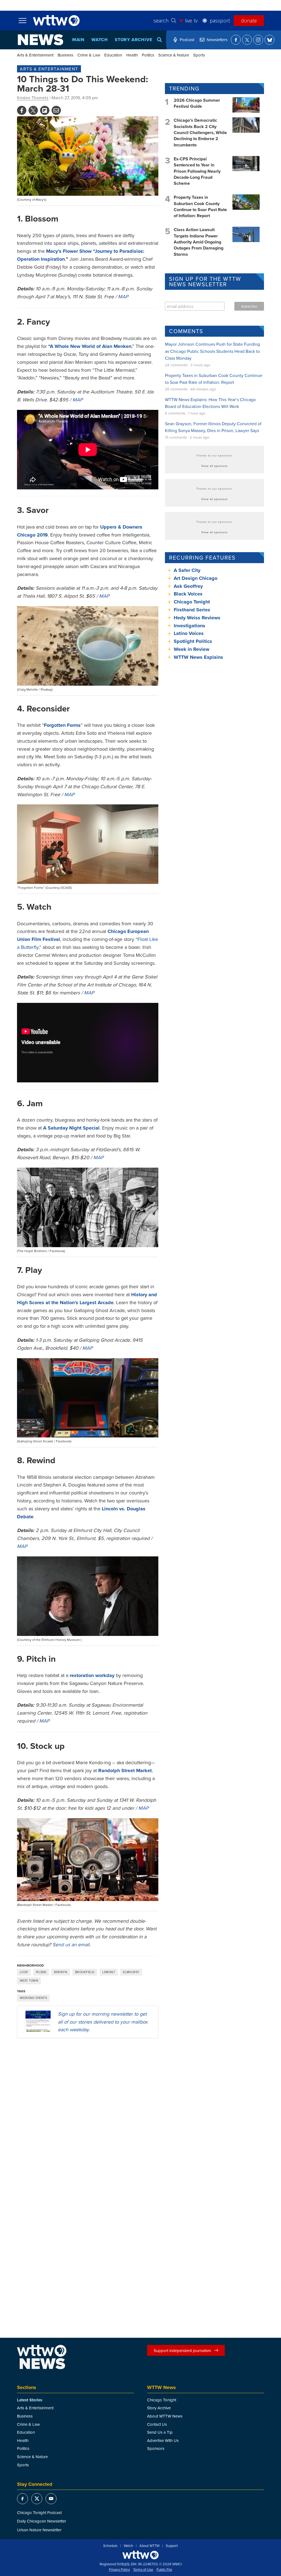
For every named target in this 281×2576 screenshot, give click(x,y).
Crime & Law (89, 55)
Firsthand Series (192, 610)
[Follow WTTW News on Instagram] (258, 40)
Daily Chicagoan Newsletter (42, 2521)
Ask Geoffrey (188, 586)
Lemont (109, 1972)
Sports (199, 55)
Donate (249, 21)
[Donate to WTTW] (140, 2555)
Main (78, 40)
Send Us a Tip (160, 2432)
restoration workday (92, 1675)
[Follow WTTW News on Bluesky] (269, 40)
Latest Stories (30, 2400)
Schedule (110, 2546)
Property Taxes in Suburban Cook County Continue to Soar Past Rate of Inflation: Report (200, 206)
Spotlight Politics (193, 641)
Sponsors (156, 2448)
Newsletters (217, 40)
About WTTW (149, 2546)
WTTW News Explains (199, 657)
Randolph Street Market (125, 1771)
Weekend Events (33, 1998)
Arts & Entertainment (35, 55)
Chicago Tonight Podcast (39, 2513)
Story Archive (133, 40)
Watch (100, 40)
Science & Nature (174, 55)
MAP (123, 297)
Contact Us (157, 2424)
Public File (164, 2570)
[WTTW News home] (40, 40)
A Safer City (187, 570)
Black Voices (188, 594)
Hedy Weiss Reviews (197, 618)
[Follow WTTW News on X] (247, 40)
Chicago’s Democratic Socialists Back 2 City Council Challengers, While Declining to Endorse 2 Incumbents (200, 133)
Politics (148, 55)
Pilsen (41, 1972)
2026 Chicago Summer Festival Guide (197, 103)
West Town (29, 1981)
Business (65, 55)
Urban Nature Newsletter (39, 2530)
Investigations (189, 626)
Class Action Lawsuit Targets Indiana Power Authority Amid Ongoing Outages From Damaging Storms (199, 242)
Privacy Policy (119, 2570)
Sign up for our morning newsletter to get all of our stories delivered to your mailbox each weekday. (103, 2022)
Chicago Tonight (192, 602)
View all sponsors (215, 466)
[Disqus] (88, 2113)
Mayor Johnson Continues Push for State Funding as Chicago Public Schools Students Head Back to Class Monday (212, 351)
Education (113, 55)
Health (132, 55)
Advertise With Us (163, 2440)
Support (172, 2546)
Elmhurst (131, 1972)
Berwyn (61, 1972)
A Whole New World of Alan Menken (91, 346)
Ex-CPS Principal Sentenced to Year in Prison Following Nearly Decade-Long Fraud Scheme (197, 171)
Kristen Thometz (33, 98)
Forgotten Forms (62, 725)
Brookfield (85, 1972)
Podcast (187, 40)
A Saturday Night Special (71, 1128)
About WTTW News (165, 2416)
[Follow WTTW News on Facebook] (236, 40)
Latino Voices (189, 633)
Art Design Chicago (196, 578)
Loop (24, 1972)
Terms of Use (143, 2570)
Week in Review (192, 649)
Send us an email (71, 1944)
